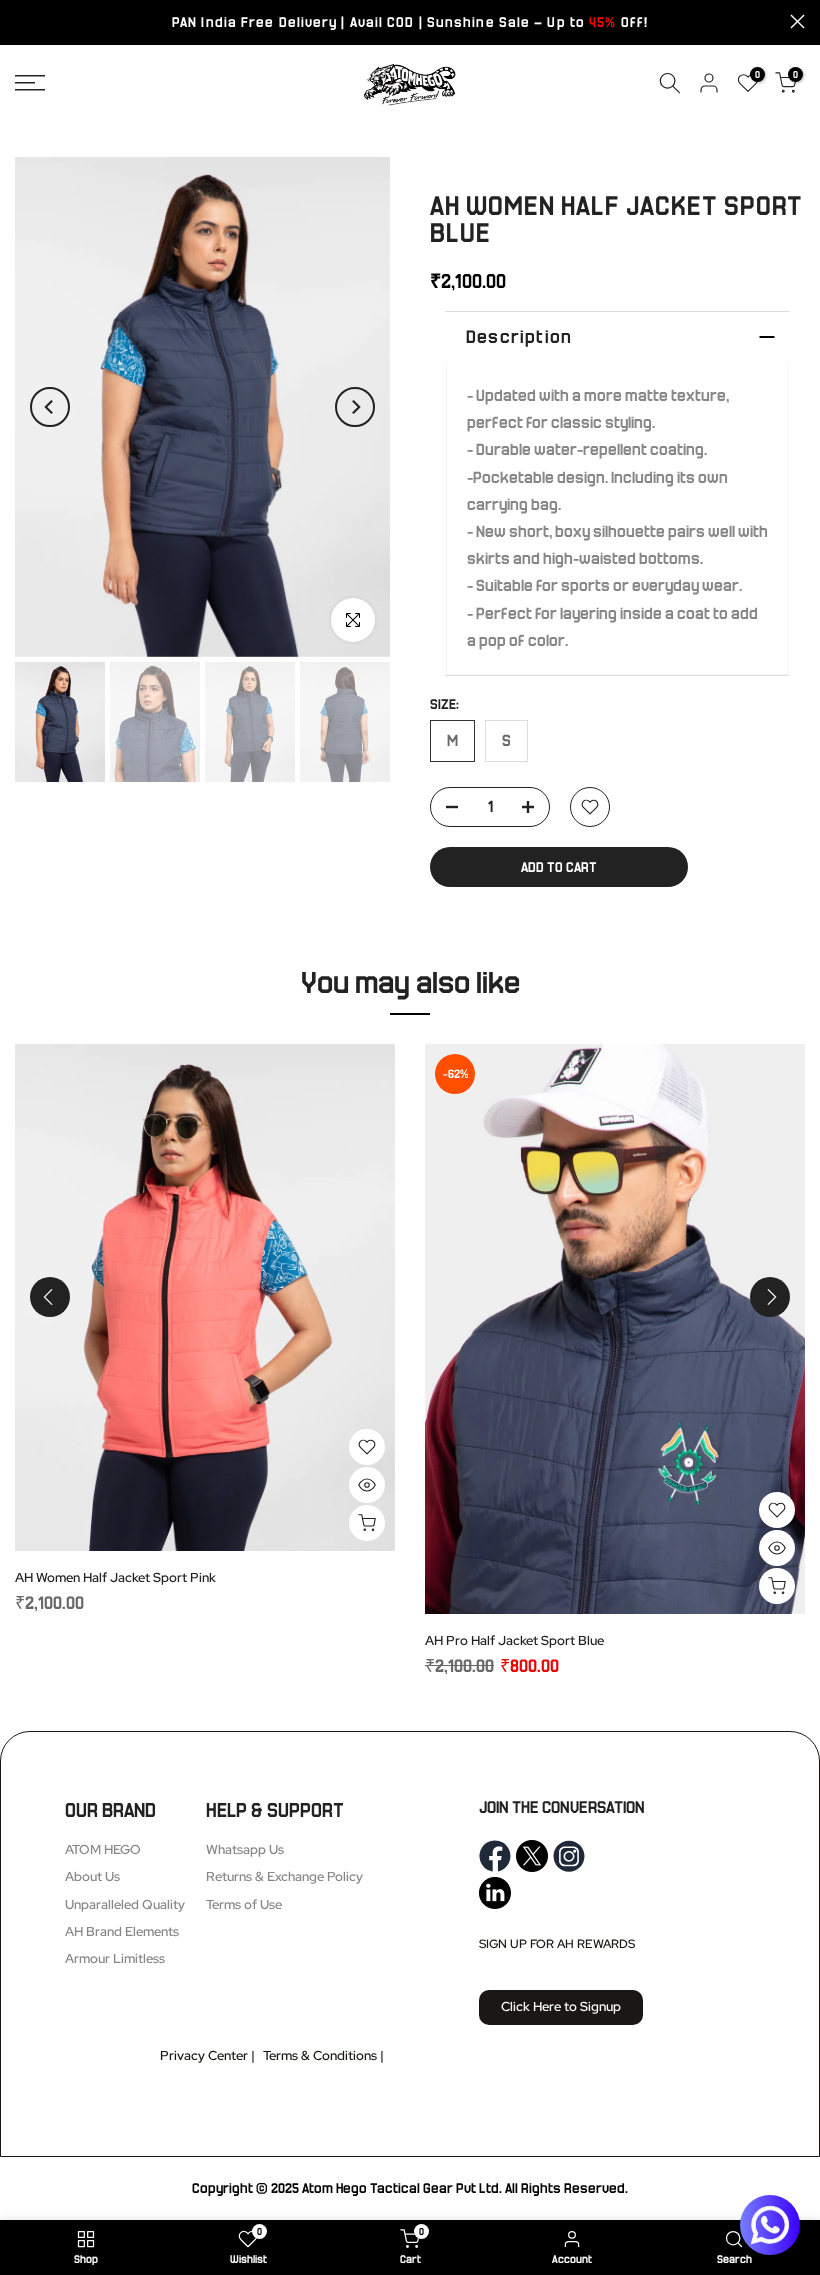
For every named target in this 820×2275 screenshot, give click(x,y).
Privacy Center (204, 2055)
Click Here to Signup (561, 2006)
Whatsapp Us (245, 1849)
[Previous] (50, 407)
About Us (92, 1876)
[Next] (355, 407)
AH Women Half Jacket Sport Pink (115, 1576)
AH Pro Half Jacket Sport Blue (514, 1640)
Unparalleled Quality (125, 1904)
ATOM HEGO (103, 1849)
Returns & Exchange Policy (284, 1876)
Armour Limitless (115, 1958)
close (22, 21)
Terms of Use (244, 1904)
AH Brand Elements (122, 1931)
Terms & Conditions (320, 2055)
